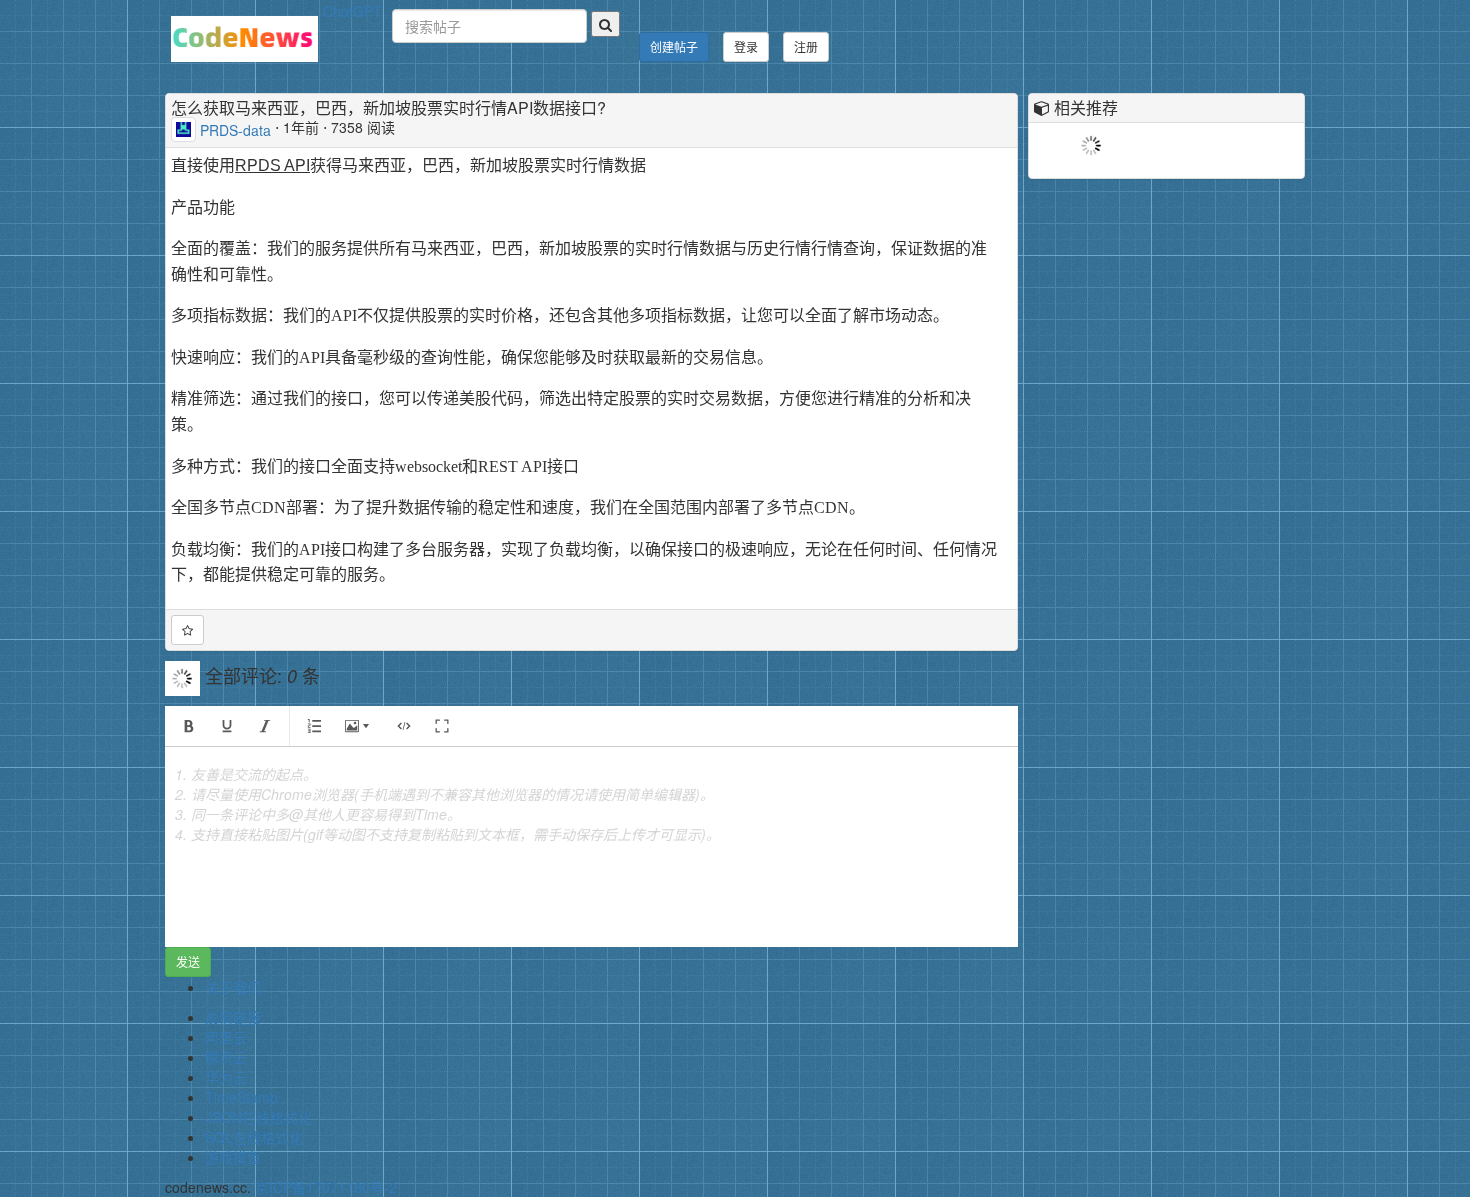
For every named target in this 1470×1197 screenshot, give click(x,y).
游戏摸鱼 (233, 1157)
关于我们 (233, 987)
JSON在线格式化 (258, 1117)
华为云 (226, 1077)
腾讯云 (226, 1057)
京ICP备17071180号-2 (326, 1187)
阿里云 (226, 1037)
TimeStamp (241, 1097)
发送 (188, 961)
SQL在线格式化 (254, 1137)
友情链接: (235, 1017)
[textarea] (591, 847)
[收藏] (187, 630)
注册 (806, 46)
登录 (746, 46)
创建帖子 (674, 46)
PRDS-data (235, 129)
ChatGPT (352, 11)
